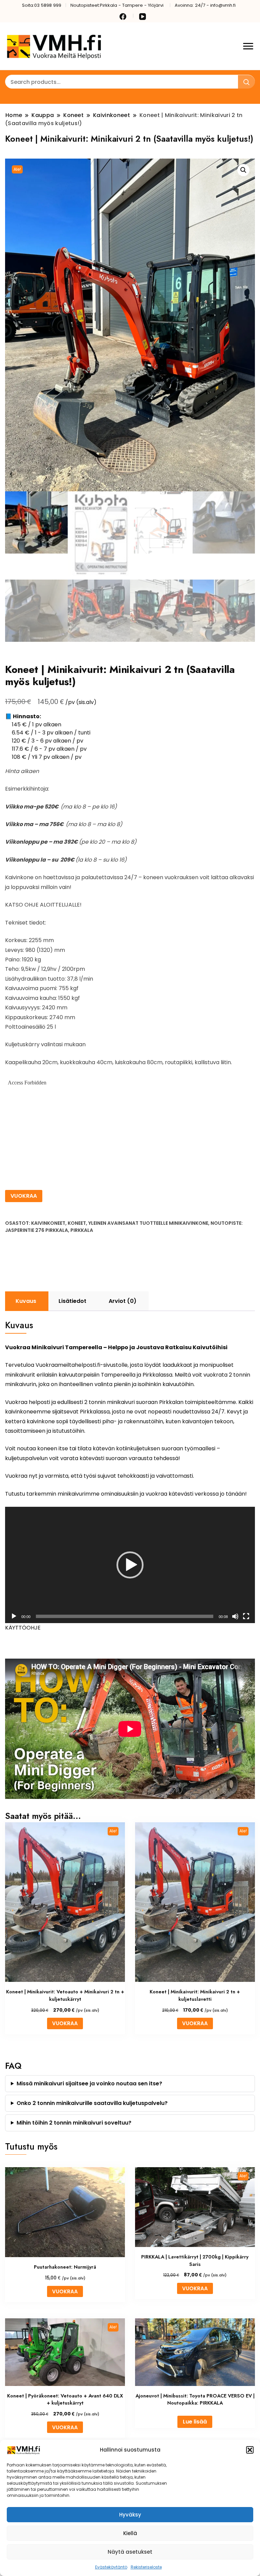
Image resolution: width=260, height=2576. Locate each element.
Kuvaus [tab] (26, 1301)
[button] (250, 2450)
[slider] (125, 1616)
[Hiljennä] (235, 1616)
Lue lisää (195, 2422)
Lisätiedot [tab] (72, 1301)
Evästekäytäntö (111, 2567)
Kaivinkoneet (48, 1223)
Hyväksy (130, 2515)
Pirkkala (82, 1230)
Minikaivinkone (189, 1223)
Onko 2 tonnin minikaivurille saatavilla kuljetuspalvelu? (92, 2103)
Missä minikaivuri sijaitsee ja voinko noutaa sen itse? (89, 2083)
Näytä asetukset (130, 2552)
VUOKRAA (24, 1196)
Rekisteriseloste (146, 2567)
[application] (130, 1565)
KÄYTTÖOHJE (23, 1628)
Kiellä (130, 2533)
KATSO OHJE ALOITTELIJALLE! (43, 905)
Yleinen (97, 1223)
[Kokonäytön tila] (246, 1616)
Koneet (77, 1223)
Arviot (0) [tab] (123, 1301)
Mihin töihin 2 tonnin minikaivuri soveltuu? (74, 2123)
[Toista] (14, 1616)
